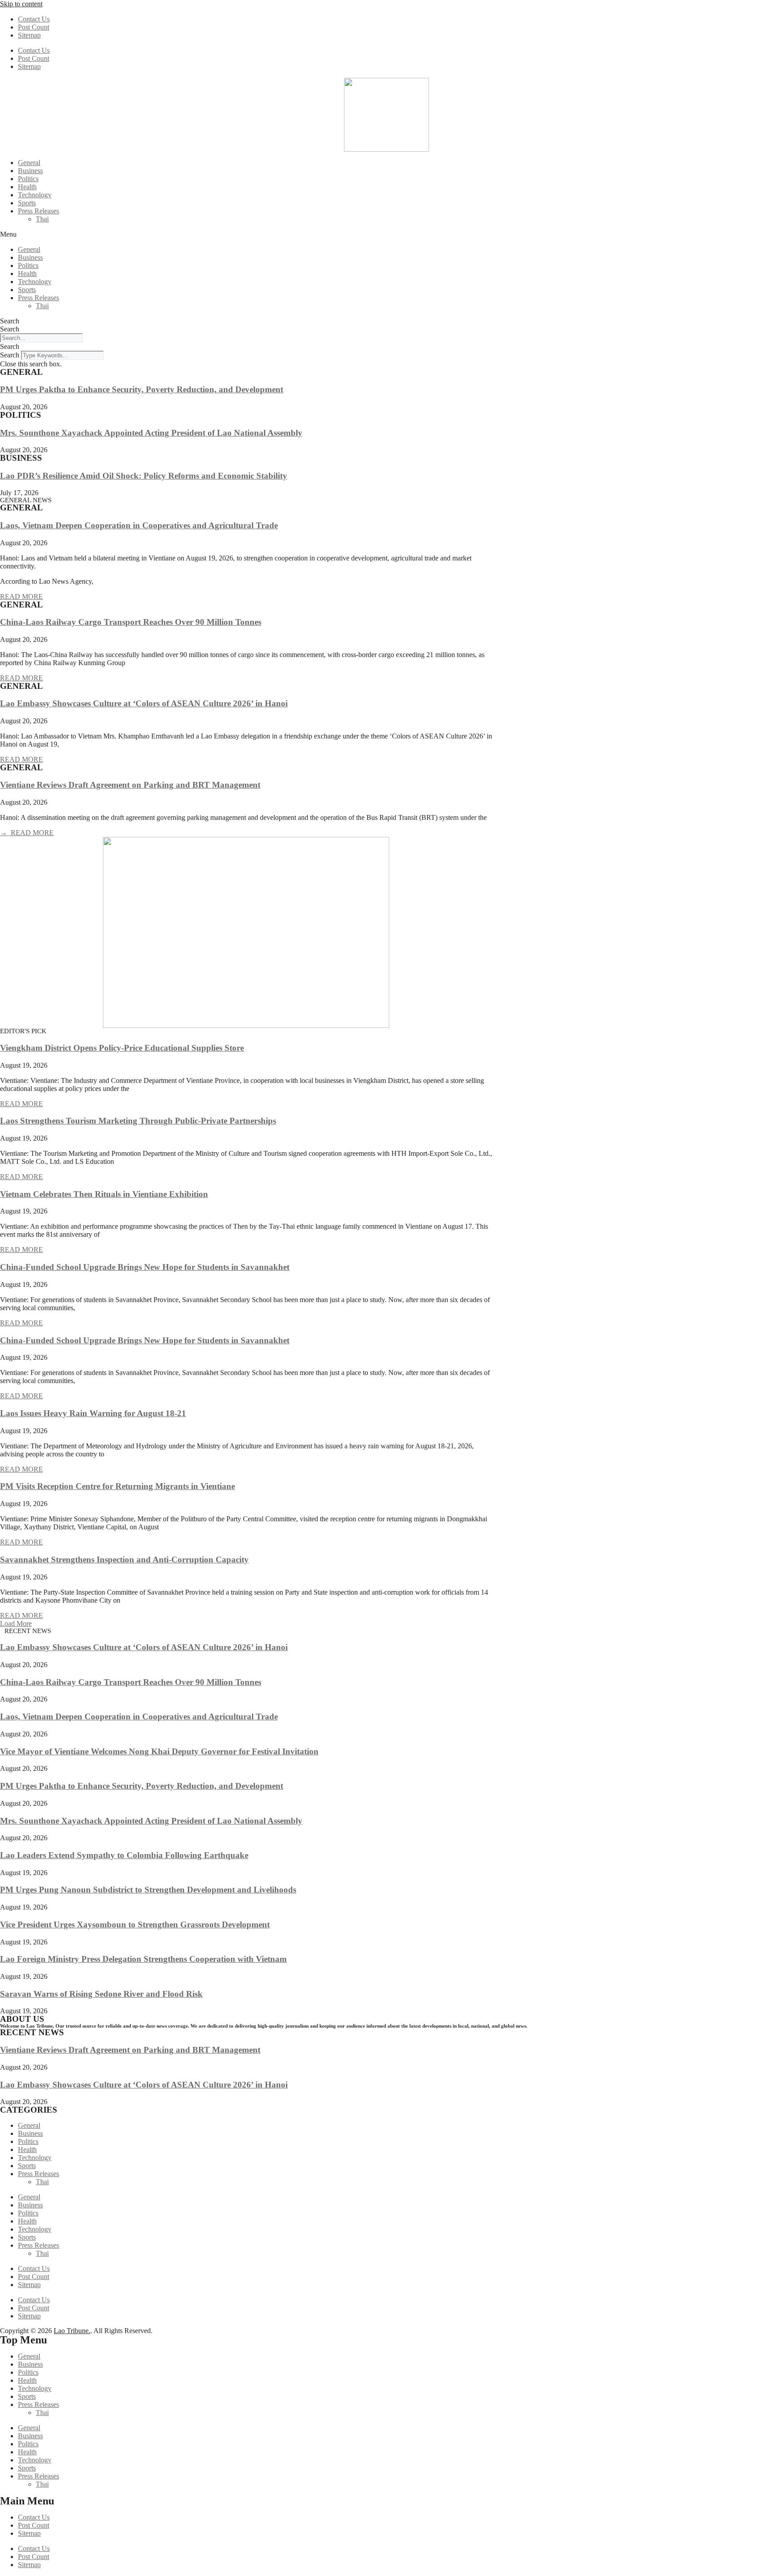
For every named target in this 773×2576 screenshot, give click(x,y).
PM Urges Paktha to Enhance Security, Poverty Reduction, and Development (142, 389)
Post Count (34, 27)
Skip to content (21, 4)
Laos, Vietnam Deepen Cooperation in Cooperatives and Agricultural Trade (139, 525)
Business (30, 171)
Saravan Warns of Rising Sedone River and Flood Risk (101, 1994)
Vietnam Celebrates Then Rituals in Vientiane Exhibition (104, 1194)
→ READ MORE (27, 833)
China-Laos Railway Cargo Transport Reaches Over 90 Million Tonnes (131, 622)
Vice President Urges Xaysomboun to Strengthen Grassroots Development (135, 1925)
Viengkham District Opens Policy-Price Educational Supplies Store (122, 1048)
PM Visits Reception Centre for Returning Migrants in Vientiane (117, 1486)
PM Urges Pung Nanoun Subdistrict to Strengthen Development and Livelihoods (148, 1890)
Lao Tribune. (72, 2331)
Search (10, 321)
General (29, 163)
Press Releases (38, 211)
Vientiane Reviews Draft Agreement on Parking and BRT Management (130, 785)
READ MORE (21, 596)
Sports (27, 203)
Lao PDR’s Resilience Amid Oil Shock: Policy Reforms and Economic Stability (144, 476)
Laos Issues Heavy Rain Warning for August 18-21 (93, 1413)
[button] (386, 234)
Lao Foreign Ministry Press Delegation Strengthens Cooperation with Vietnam (143, 1959)
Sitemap (29, 35)
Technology (35, 195)
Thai (42, 219)
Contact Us (34, 19)
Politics (28, 179)
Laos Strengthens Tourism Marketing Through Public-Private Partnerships (138, 1121)
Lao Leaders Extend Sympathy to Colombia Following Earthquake (124, 1855)
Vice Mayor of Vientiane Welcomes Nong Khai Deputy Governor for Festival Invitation (159, 1751)
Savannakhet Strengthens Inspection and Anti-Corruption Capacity (124, 1560)
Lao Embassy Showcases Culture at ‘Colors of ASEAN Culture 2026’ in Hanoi (144, 703)
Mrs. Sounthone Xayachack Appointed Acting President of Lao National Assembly (151, 433)
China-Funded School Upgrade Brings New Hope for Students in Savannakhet (145, 1267)
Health (27, 187)
